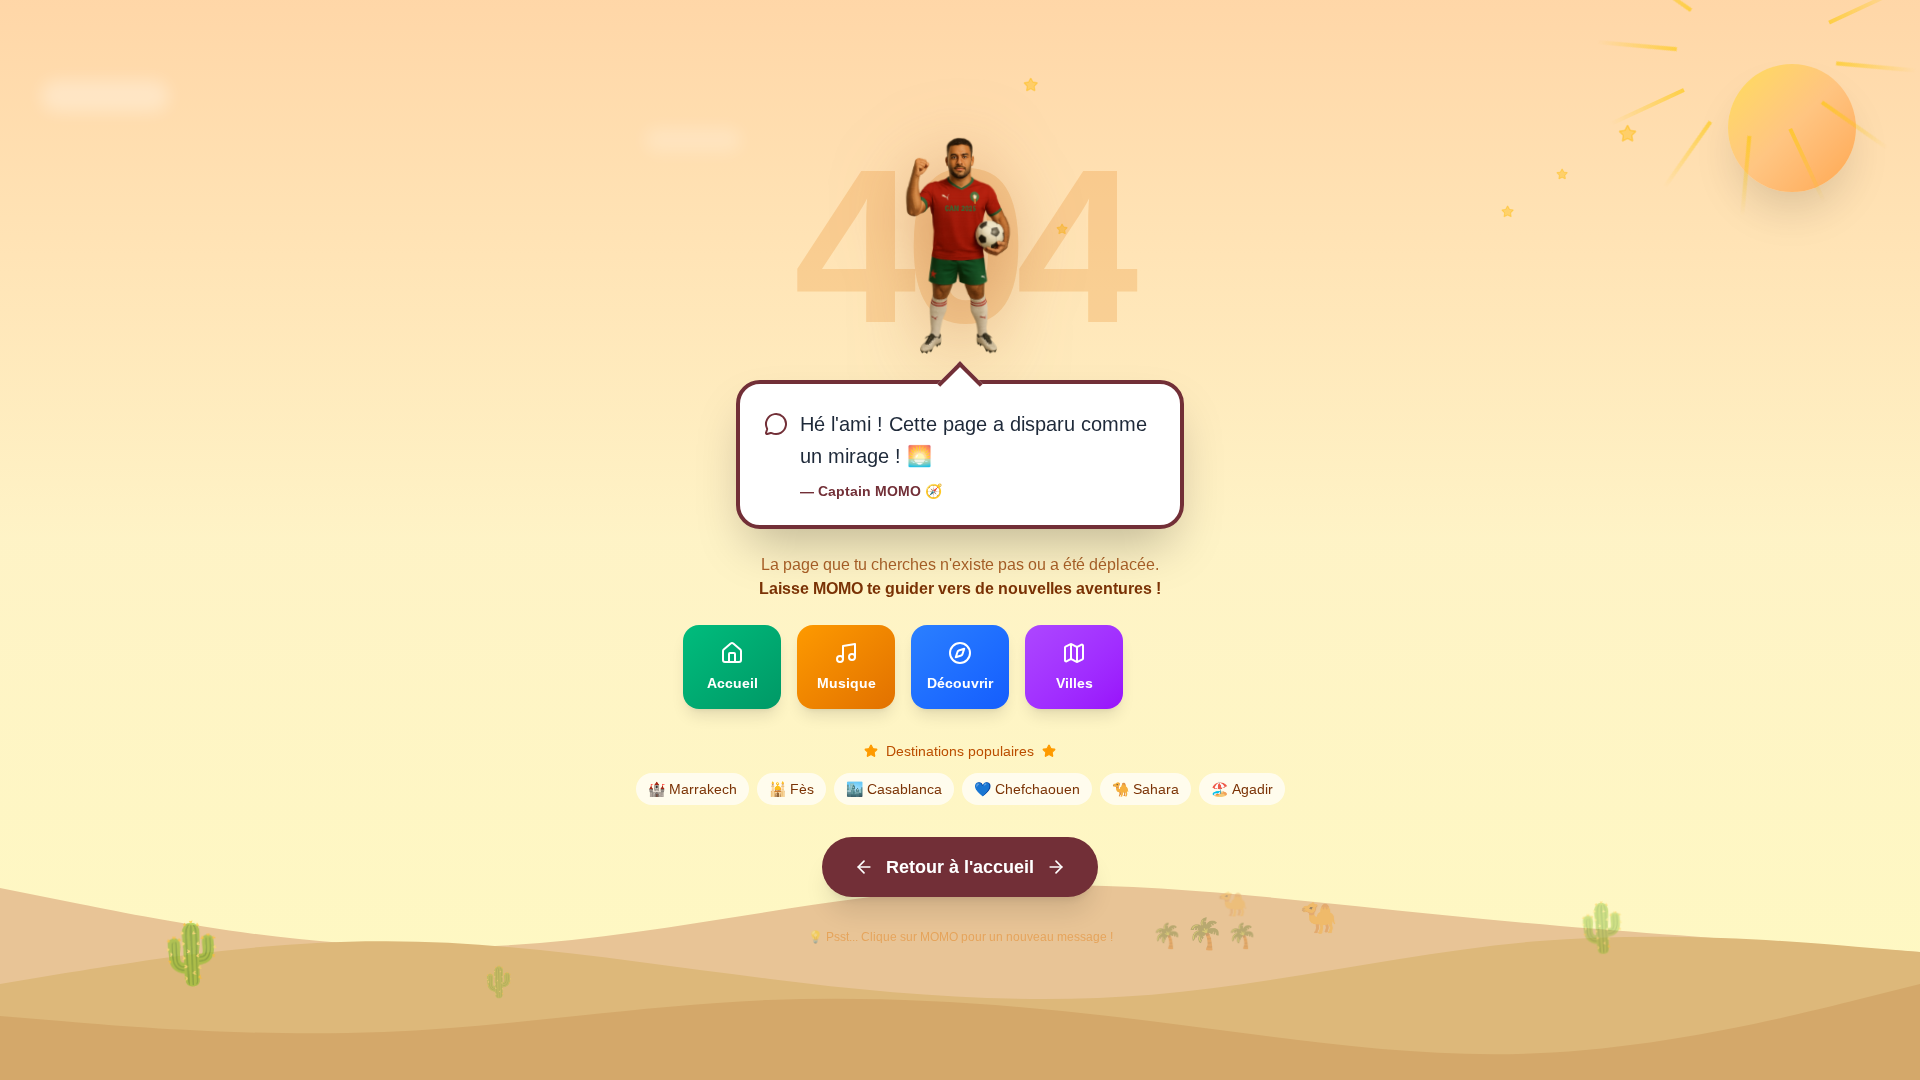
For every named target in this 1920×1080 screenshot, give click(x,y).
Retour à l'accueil (960, 867)
